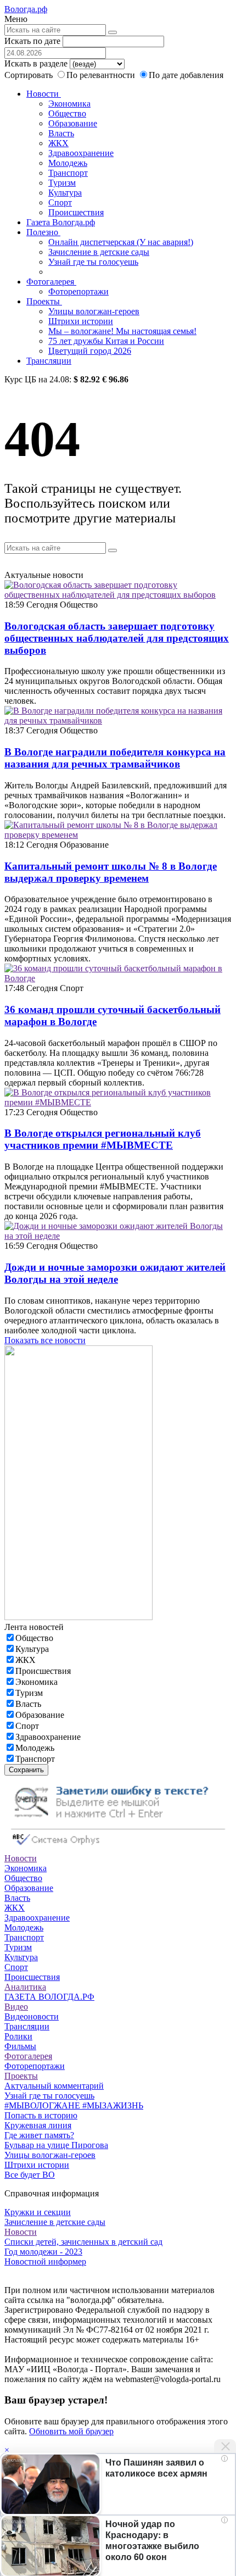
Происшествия (76, 212)
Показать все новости (45, 1340)
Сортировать (29, 75)
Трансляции (49, 361)
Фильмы (20, 2046)
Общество (67, 113)
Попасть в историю (41, 2115)
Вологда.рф (26, 9)
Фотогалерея (51, 282)
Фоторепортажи (78, 291)
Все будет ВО (30, 2175)
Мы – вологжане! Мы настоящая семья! (122, 331)
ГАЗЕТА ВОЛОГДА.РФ (49, 1997)
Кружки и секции (38, 2212)
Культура (65, 193)
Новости (44, 94)
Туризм (62, 183)
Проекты (44, 301)
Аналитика (25, 1987)
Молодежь (68, 163)
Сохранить (26, 1770)
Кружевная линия (38, 2125)
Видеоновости (32, 2016)
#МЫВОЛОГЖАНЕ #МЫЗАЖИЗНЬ (74, 2105)
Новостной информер (45, 2261)
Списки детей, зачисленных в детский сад (83, 2242)
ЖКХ (58, 143)
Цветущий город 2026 (90, 351)
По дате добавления (186, 75)
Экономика (69, 104)
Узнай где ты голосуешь (93, 262)
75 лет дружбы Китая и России (106, 341)
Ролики (18, 2036)
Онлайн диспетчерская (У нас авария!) (121, 242)
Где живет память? (39, 2135)
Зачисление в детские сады (99, 252)
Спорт (60, 202)
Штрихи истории (81, 321)
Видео (16, 2007)
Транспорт (68, 173)
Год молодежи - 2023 (43, 2252)
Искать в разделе (36, 63)
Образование (73, 123)
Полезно (43, 232)
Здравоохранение (81, 153)
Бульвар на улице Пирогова (56, 2145)
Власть (61, 133)
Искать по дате (32, 41)
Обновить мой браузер (71, 2431)
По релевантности (102, 75)
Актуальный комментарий (54, 2086)
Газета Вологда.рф (61, 222)
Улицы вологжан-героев (94, 311)
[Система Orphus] (118, 1848)
